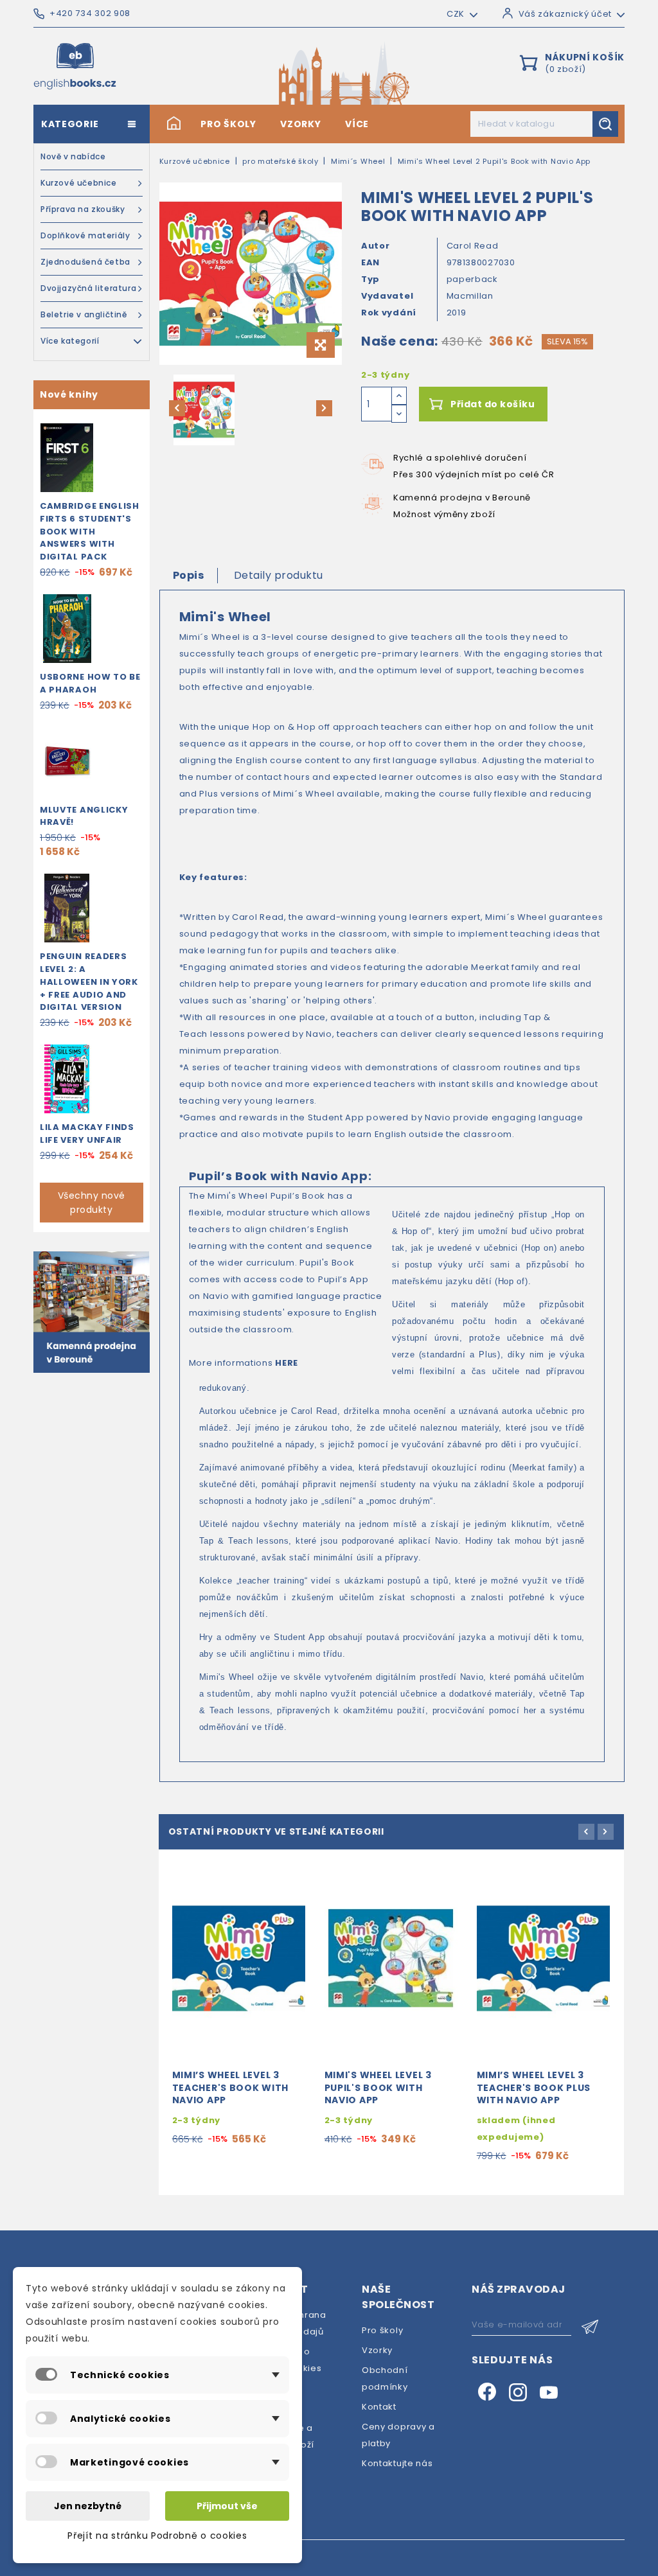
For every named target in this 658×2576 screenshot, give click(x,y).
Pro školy (228, 124)
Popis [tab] (189, 575)
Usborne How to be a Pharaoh (90, 683)
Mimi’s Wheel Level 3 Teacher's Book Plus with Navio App (534, 2088)
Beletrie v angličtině (84, 314)
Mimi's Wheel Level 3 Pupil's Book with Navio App (378, 2088)
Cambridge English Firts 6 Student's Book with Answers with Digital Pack (90, 531)
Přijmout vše (227, 2506)
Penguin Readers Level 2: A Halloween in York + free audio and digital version (89, 982)
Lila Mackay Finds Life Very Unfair (87, 1134)
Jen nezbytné (88, 2506)
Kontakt (379, 2407)
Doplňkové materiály (85, 235)
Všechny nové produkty (92, 1203)
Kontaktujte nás (397, 2463)
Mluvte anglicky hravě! (84, 816)
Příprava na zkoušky (83, 209)
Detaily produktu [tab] (279, 575)
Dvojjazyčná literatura (88, 288)
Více (357, 124)
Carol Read (473, 246)
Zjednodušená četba (85, 262)
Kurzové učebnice (79, 183)
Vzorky (300, 124)
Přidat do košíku (493, 404)
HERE (287, 1363)
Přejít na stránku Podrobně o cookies (157, 2536)
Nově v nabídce (73, 156)
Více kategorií (70, 341)
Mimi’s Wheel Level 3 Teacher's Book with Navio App (230, 2088)
